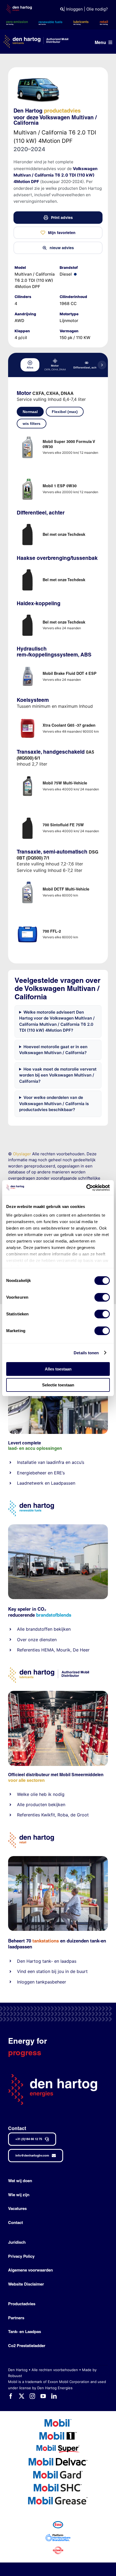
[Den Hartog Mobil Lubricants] (58, 1693)
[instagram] (32, 2396)
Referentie (27, 1815)
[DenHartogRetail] (31, 1834)
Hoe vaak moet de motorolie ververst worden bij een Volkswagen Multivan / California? (58, 1075)
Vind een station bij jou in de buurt (52, 1971)
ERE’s (59, 1473)
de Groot (80, 1815)
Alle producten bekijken (41, 1805)
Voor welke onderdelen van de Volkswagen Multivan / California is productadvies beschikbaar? (54, 1103)
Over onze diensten (37, 1640)
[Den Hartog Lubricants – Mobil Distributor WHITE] (36, 37)
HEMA (48, 1650)
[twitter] (22, 2396)
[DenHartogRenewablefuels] (31, 1503)
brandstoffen (39, 1629)
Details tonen (86, 1353)
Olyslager (22, 1154)
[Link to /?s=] (62, 9)
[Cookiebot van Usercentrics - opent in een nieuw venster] (86, 1188)
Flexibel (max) (65, 412)
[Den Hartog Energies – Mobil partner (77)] (58, 1526)
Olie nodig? (97, 9)
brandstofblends (54, 1615)
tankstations (46, 1941)
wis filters (32, 424)
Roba (63, 1815)
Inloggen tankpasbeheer (42, 1982)
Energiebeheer (32, 1473)
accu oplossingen (44, 1448)
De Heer (81, 1650)
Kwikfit (48, 1815)
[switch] (102, 1297)
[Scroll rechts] (102, 365)
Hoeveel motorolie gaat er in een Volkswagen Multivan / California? (53, 1050)
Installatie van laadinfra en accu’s (51, 1462)
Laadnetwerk (30, 1483)
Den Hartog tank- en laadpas (47, 1961)
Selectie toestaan (58, 1385)
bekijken (62, 1629)
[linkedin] (54, 2396)
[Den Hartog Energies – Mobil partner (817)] (58, 1858)
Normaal (30, 412)
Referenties (28, 1650)
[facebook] (11, 2396)
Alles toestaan (58, 1369)
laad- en (16, 1448)
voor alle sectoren (26, 1780)
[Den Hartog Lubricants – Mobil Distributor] (49, 1669)
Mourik (63, 1650)
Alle (21, 1629)
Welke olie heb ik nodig (41, 1794)
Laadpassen (63, 1483)
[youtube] (43, 2396)
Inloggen (74, 9)
